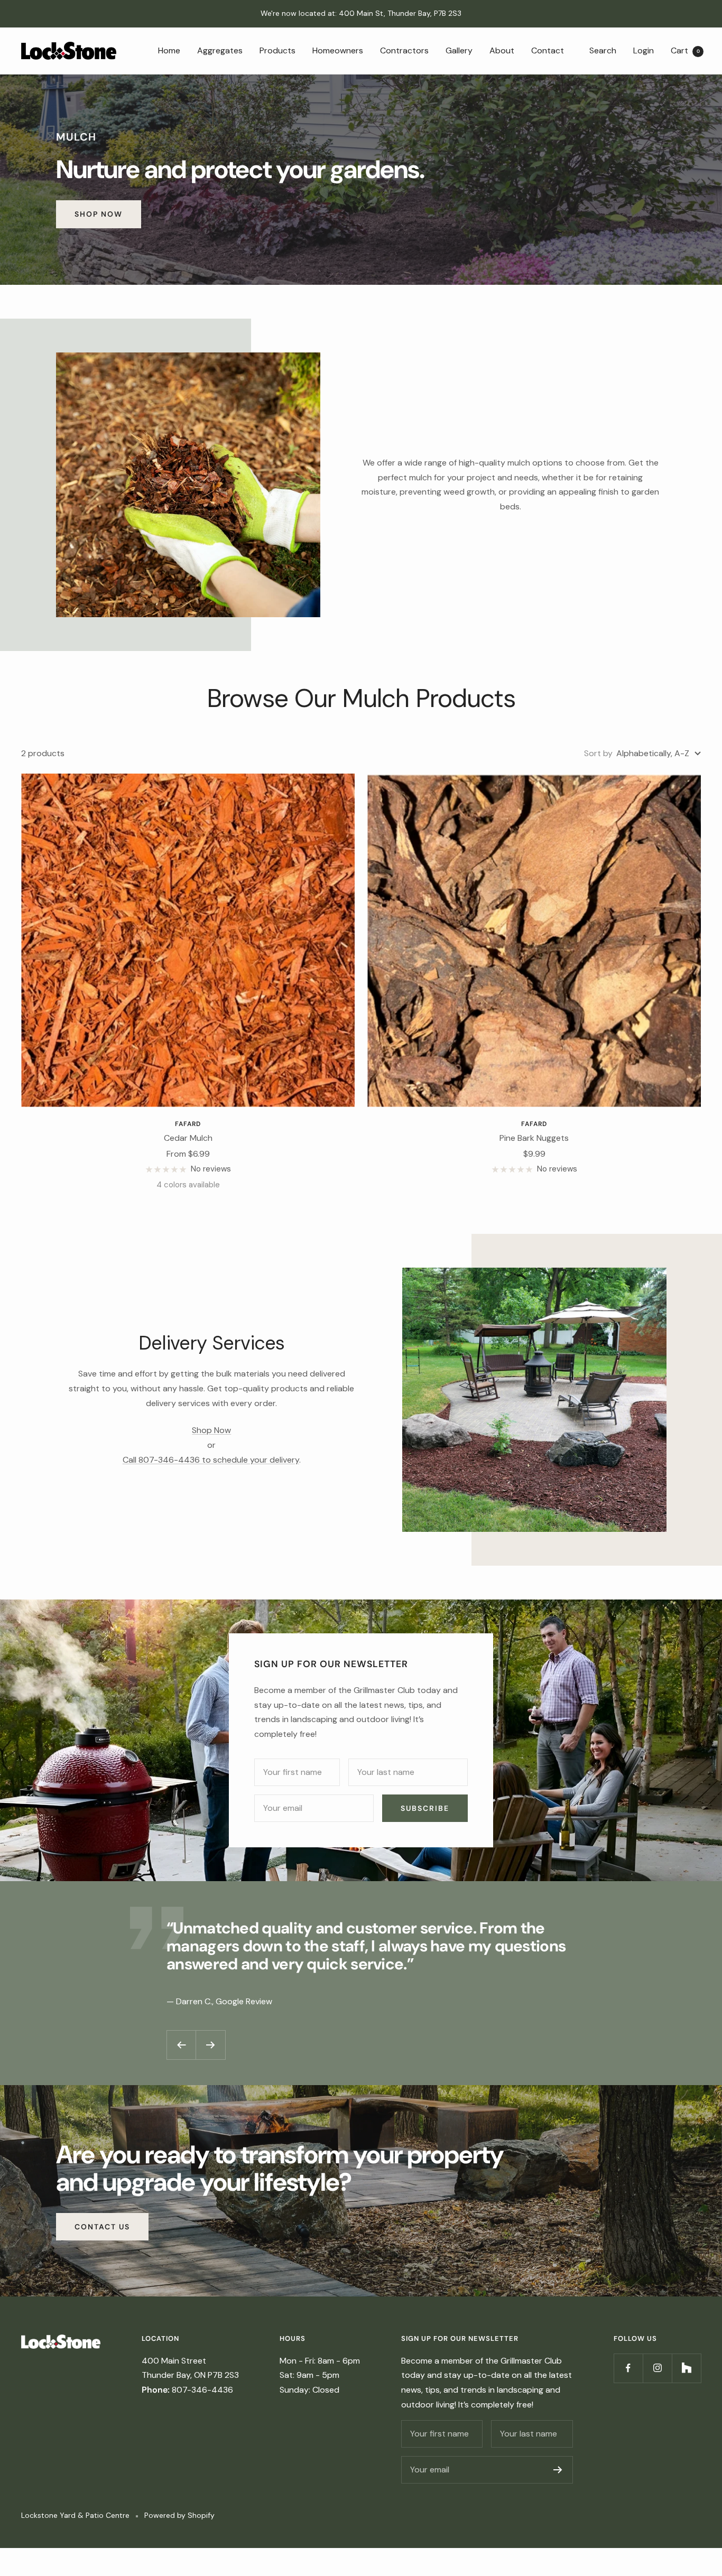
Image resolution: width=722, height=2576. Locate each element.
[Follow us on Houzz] (686, 2368)
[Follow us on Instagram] (657, 2368)
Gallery (459, 50)
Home (169, 50)
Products (277, 50)
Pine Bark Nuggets (534, 1138)
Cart (685, 50)
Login (644, 50)
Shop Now (99, 214)
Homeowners (338, 50)
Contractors (404, 50)
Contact (548, 50)
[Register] (558, 2470)
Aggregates (220, 50)
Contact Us (102, 2227)
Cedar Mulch (188, 1138)
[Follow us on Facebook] (628, 2368)
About (502, 50)
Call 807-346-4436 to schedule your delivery (211, 1460)
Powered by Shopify (179, 2515)
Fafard (188, 1124)
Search (603, 50)
